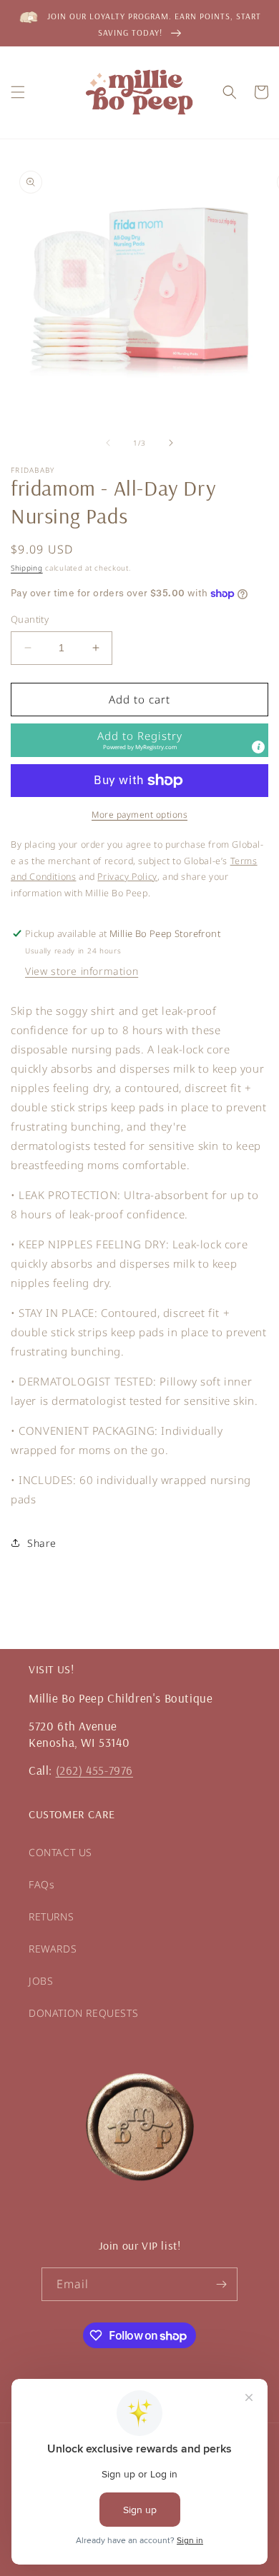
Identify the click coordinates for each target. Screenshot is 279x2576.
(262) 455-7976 (94, 1770)
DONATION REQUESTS (83, 2013)
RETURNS (51, 1916)
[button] (18, 92)
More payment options (139, 815)
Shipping (27, 568)
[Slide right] (171, 443)
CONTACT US (60, 1852)
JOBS (41, 1981)
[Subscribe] (221, 2284)
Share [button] (42, 1543)
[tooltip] (258, 747)
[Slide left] (108, 443)
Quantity (30, 619)
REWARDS (53, 1949)
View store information (82, 971)
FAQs (41, 1884)
